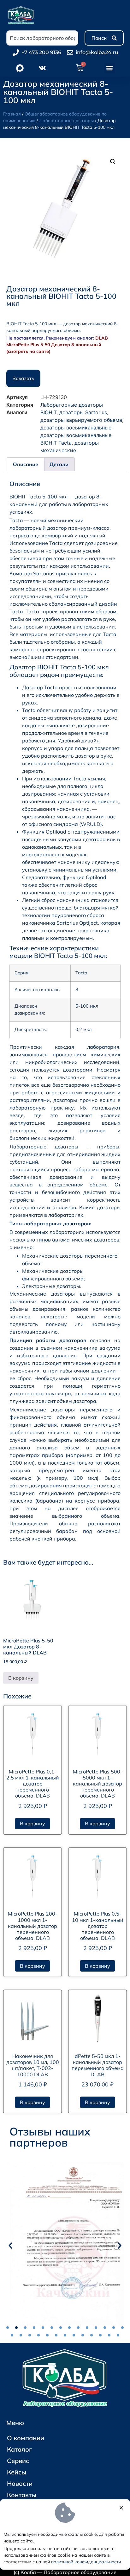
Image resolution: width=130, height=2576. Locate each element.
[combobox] (42, 38)
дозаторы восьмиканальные (76, 428)
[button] (110, 68)
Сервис (18, 2461)
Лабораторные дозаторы (66, 121)
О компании (26, 2438)
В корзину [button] (21, 1678)
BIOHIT (48, 412)
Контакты (22, 2495)
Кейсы (17, 2472)
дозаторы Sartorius (83, 412)
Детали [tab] (59, 464)
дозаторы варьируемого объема (81, 420)
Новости (20, 2483)
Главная (12, 114)
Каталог (19, 2449)
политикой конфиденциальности (86, 2562)
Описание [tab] (26, 464)
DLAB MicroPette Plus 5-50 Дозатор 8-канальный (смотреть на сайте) (57, 345)
